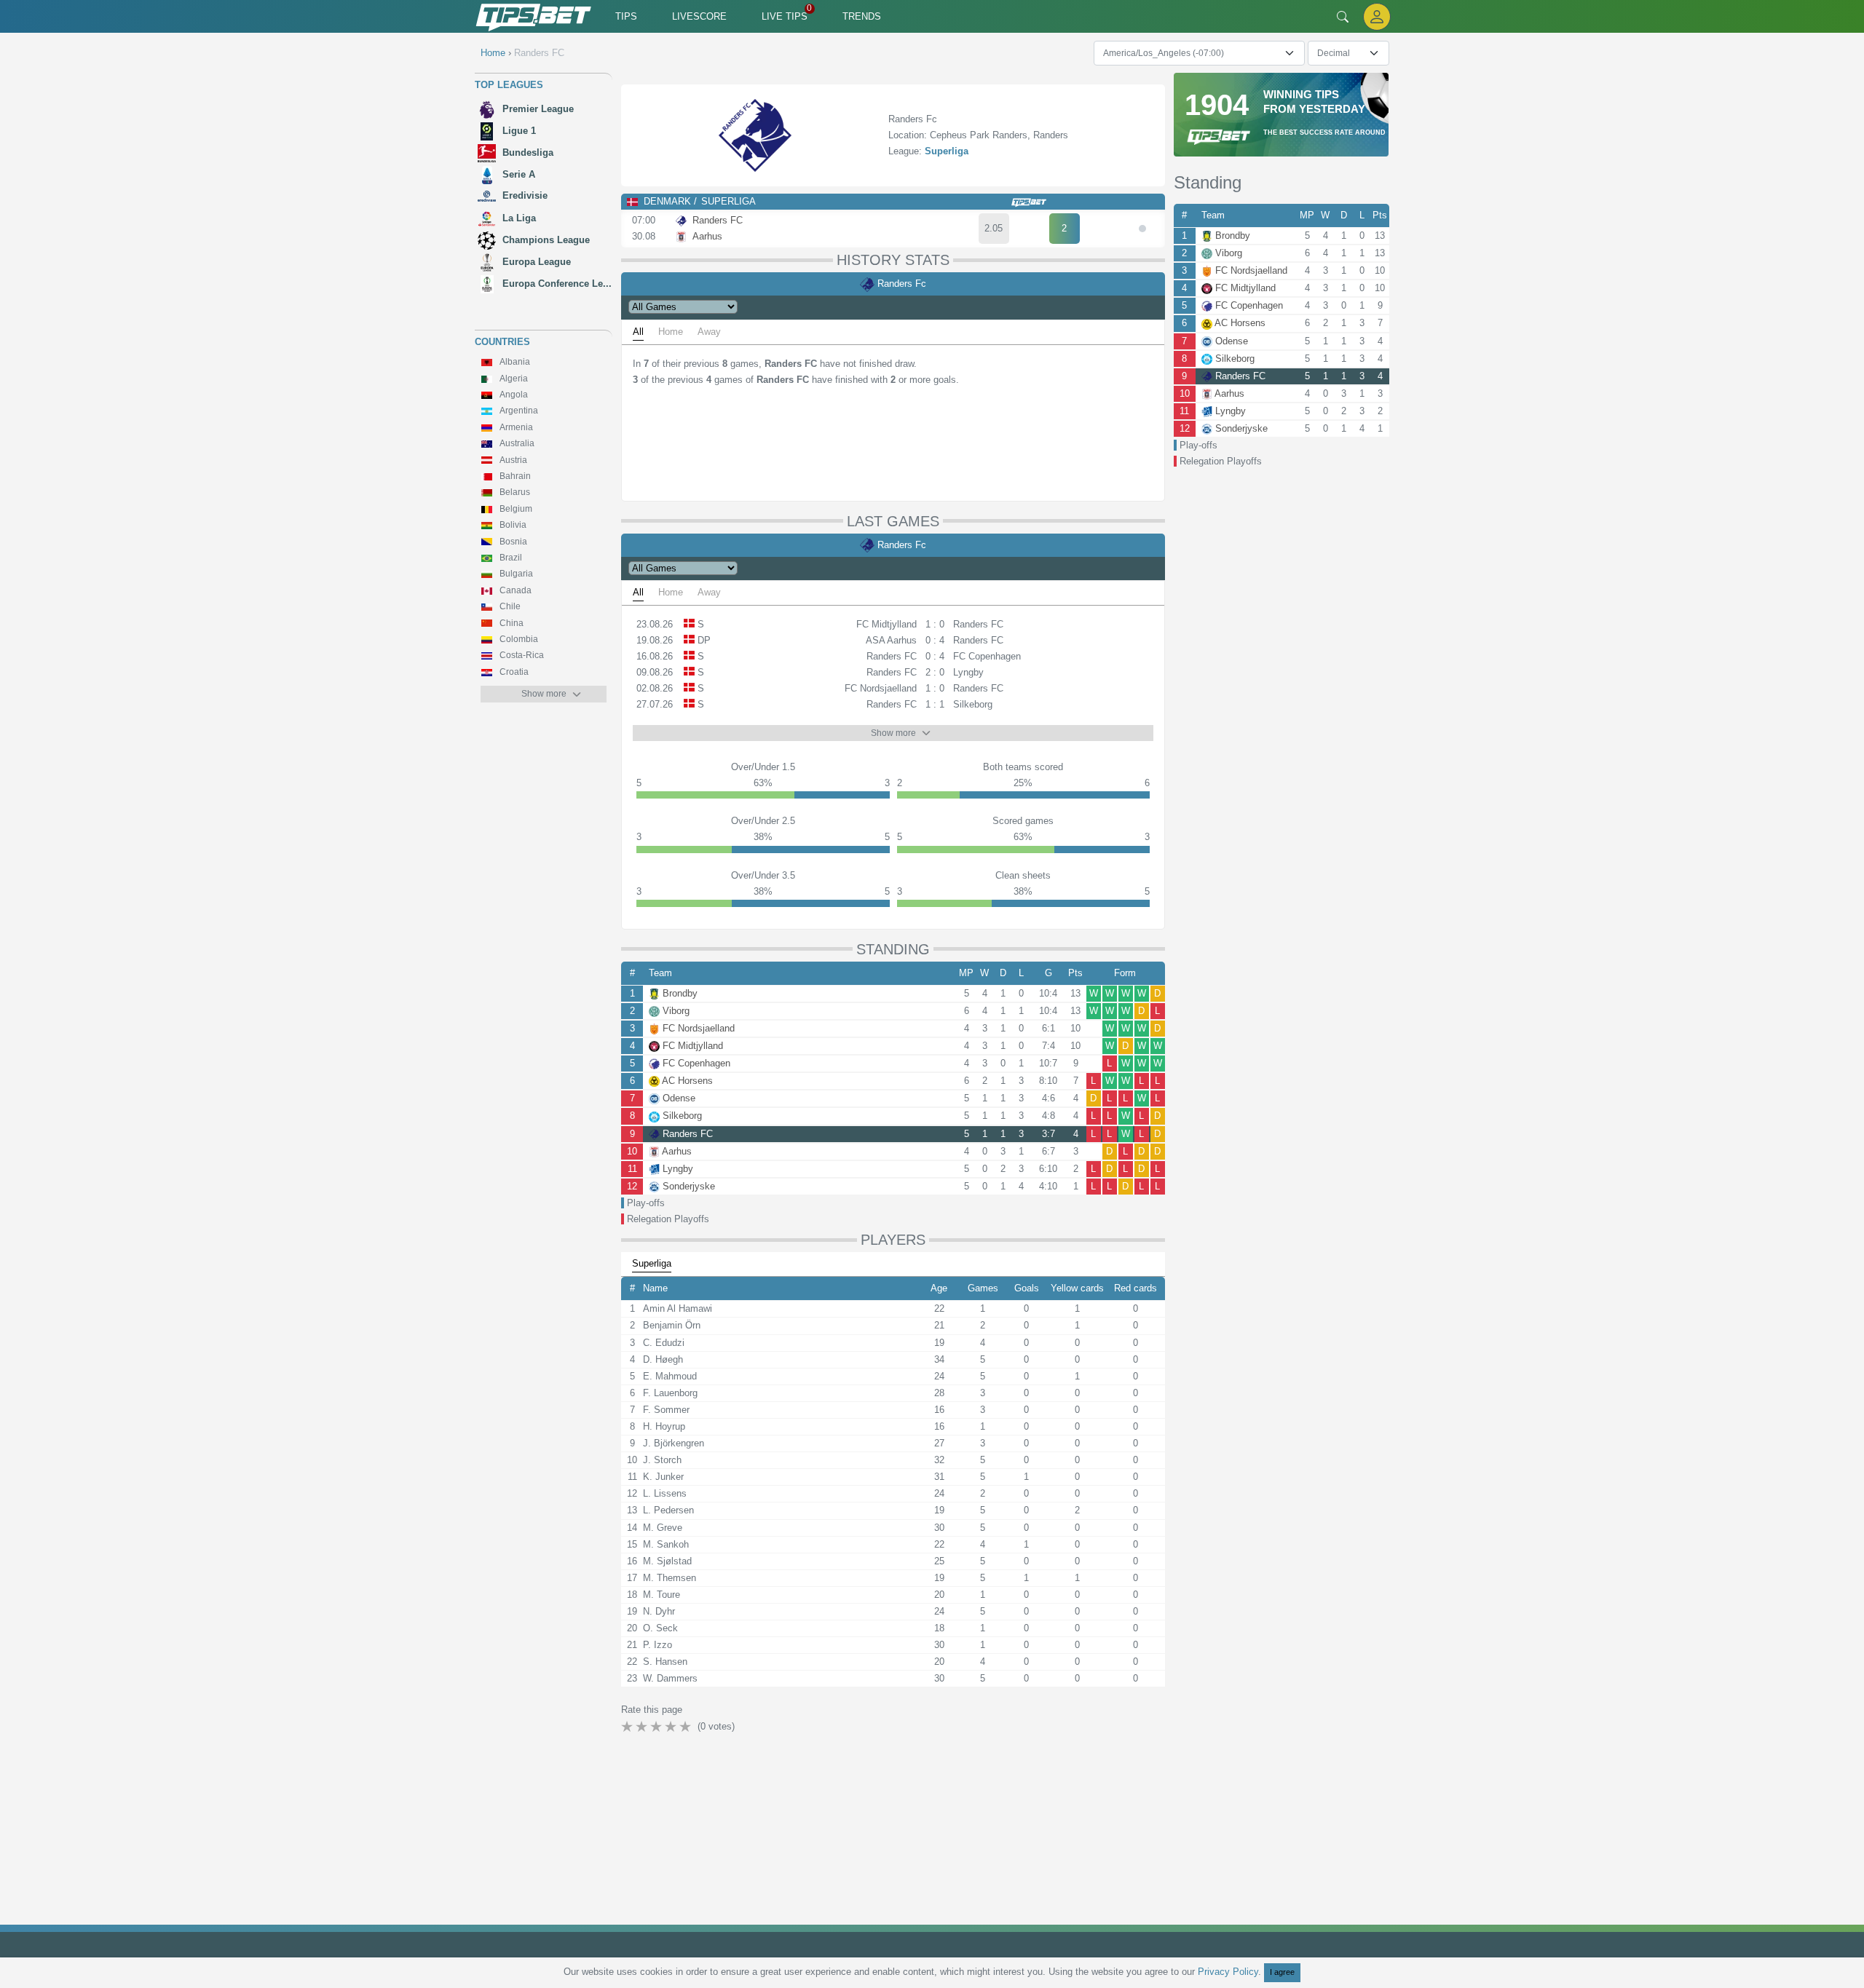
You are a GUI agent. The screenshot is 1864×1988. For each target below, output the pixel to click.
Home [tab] (671, 332)
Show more (544, 694)
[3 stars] (657, 1727)
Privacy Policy (1228, 1972)
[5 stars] (687, 1727)
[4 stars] (672, 1727)
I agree (1282, 1972)
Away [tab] (709, 332)
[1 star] (628, 1727)
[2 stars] (643, 1727)
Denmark (667, 201)
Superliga (947, 151)
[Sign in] (1377, 16)
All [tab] (638, 332)
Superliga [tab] (652, 1263)
